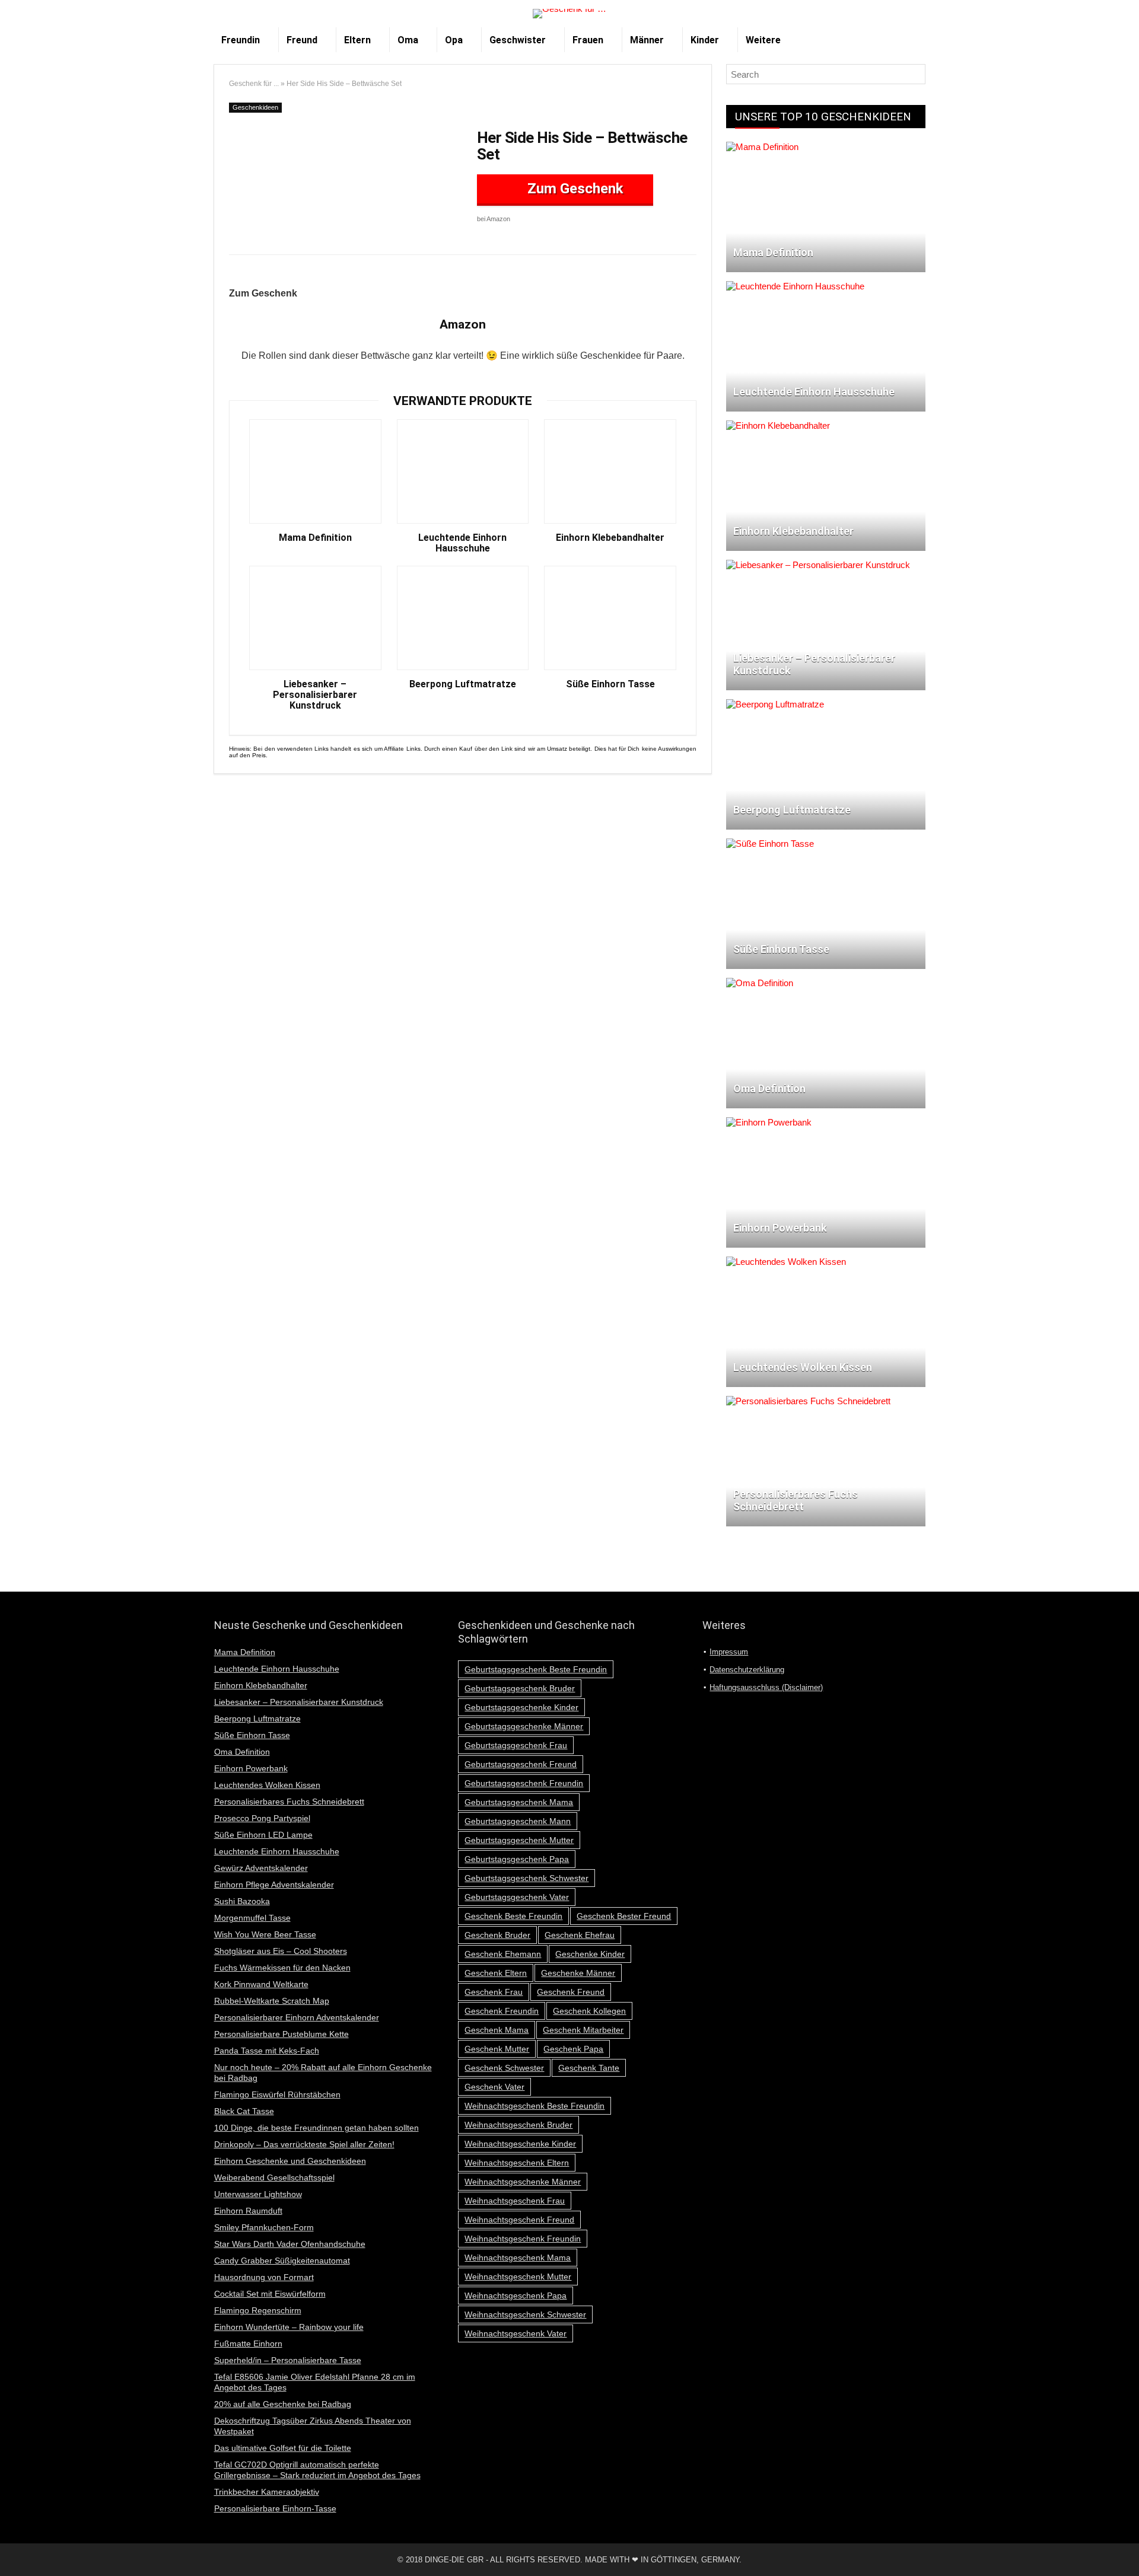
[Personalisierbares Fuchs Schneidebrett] (808, 1401)
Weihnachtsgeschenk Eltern (517, 2163)
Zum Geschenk (574, 189)
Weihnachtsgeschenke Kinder (520, 2144)
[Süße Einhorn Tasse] (770, 844)
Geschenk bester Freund (624, 1916)
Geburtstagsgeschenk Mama (519, 1802)
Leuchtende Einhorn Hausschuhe (462, 543)
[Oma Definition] (760, 983)
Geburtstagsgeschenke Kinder (521, 1707)
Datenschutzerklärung (747, 1670)
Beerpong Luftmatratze (463, 684)
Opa (454, 40)
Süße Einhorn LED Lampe (263, 1835)
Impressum (729, 1652)
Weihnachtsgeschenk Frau (515, 2201)
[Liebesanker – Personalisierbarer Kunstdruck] (818, 565)
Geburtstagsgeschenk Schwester (526, 1878)
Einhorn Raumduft (248, 2211)
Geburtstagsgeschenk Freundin (524, 1783)
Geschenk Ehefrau (580, 1935)
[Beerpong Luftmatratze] (775, 704)
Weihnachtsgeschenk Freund (519, 2220)
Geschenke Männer (578, 1973)
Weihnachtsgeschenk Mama (518, 2258)
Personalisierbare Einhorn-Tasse (275, 2508)
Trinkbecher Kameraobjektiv (267, 2492)
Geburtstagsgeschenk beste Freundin (536, 1669)
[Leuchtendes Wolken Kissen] (786, 1262)
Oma (408, 40)
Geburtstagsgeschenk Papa (517, 1859)
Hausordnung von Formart (264, 2277)
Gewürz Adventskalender (261, 1868)
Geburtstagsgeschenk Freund (521, 1764)
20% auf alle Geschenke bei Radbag (283, 2404)
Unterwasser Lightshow (258, 2194)
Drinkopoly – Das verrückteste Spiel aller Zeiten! (304, 2144)
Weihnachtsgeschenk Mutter (518, 2277)
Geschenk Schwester (504, 2068)
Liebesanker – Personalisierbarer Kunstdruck (315, 695)
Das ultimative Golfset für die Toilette (283, 2448)
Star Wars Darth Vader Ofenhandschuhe (290, 2244)
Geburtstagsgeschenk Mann (518, 1821)
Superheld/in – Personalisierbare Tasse (288, 2360)
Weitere (763, 40)
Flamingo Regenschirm (258, 2310)
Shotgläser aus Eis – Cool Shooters (281, 1951)
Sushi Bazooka (242, 1901)
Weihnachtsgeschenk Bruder (518, 2125)
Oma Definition (242, 1752)
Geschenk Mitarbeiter (583, 2030)
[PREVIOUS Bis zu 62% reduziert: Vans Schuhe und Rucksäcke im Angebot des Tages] (12, 2546)
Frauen (588, 40)
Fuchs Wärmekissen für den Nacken (282, 1968)
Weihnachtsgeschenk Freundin (523, 2239)
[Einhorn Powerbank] (769, 1122)
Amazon (463, 324)
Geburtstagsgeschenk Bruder (520, 1688)
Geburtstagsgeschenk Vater (517, 1897)
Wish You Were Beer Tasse (265, 1934)
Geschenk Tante (589, 2068)
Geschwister (518, 40)
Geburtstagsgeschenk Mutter (519, 1840)
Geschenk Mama (497, 2030)
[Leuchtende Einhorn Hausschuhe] (795, 286)
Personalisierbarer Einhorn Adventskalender (297, 2017)
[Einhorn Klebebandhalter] (778, 425)
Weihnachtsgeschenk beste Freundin (534, 2106)
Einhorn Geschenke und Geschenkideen (290, 2161)
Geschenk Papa (573, 2049)
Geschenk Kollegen (589, 2011)
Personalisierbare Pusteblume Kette (281, 2034)
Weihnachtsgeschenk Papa (516, 2296)
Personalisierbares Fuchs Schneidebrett (289, 1802)
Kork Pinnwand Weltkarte (261, 1984)
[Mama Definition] (762, 147)
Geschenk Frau (494, 1992)
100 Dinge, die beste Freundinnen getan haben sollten (316, 2128)
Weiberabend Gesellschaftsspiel (274, 2178)
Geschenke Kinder (590, 1954)
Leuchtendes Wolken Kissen (267, 1785)
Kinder (705, 40)
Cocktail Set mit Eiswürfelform (270, 2294)
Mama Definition (315, 538)
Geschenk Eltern (496, 1973)
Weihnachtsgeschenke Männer (523, 2182)
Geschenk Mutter (497, 2049)
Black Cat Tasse (244, 2111)
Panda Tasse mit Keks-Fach (267, 2051)
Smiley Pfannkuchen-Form (264, 2227)
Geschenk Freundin (502, 2011)
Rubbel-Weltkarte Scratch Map (272, 2001)
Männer (647, 40)
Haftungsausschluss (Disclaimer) (766, 1687)
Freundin (241, 40)
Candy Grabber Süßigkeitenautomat (282, 2261)
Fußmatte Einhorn (248, 2344)
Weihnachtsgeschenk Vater (516, 2333)
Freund (302, 40)
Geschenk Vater (494, 2087)
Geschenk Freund (571, 1992)
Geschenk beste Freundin (513, 1916)
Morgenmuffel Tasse (252, 1918)
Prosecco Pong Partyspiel (262, 1818)
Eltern (357, 40)
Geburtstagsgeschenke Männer (524, 1726)
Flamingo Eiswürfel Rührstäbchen (277, 2094)
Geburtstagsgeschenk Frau (516, 1745)
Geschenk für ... (254, 84)
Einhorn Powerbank (251, 1768)
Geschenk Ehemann (503, 1954)
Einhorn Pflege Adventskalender (274, 1885)
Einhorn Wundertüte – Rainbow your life (289, 2327)
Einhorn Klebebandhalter (610, 538)
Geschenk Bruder (497, 1935)
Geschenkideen (255, 107)
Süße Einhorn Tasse (610, 684)
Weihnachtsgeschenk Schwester (525, 2314)
